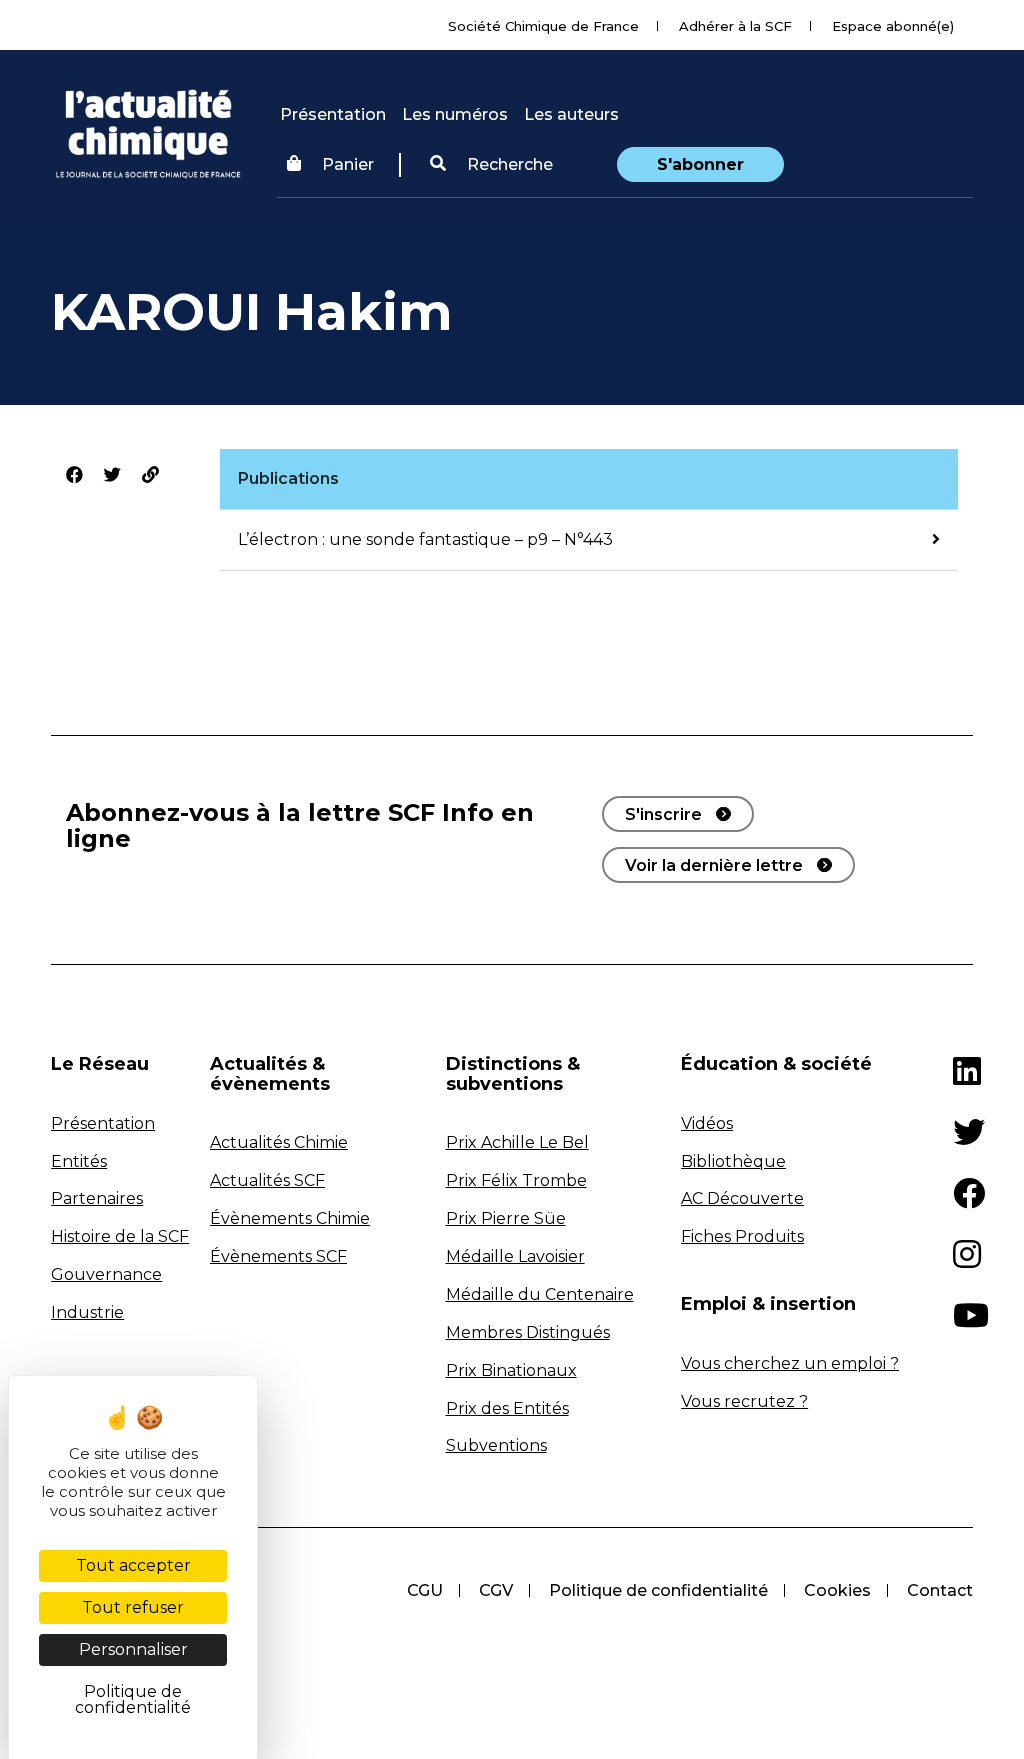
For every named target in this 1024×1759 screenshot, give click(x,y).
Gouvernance (106, 1274)
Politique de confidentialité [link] (133, 1699)
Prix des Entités (507, 1408)
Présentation (333, 114)
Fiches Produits (742, 1236)
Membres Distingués (528, 1332)
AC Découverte (742, 1198)
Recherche (508, 164)
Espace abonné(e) (893, 26)
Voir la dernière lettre (714, 865)
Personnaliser (133, 1649)
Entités (79, 1161)
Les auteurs (571, 114)
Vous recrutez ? (744, 1401)
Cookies (837, 1590)
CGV (496, 1590)
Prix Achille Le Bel (517, 1142)
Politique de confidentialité (658, 1590)
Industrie (87, 1312)
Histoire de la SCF (120, 1236)
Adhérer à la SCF (735, 26)
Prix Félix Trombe (516, 1180)
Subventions (496, 1445)
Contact (940, 1590)
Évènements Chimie (290, 1218)
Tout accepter (133, 1565)
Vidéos (707, 1123)
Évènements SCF (278, 1256)
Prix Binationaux (511, 1370)
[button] (491, 165)
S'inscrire (663, 814)
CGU (425, 1590)
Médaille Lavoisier (515, 1256)
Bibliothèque (733, 1161)
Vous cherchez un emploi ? (790, 1363)
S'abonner (700, 164)
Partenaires (97, 1198)
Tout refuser (133, 1607)
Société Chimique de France (543, 26)
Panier (348, 164)
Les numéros (455, 114)
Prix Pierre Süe (506, 1218)
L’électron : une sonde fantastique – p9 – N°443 (425, 539)
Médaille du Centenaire (540, 1294)
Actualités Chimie (279, 1142)
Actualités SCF (267, 1180)
